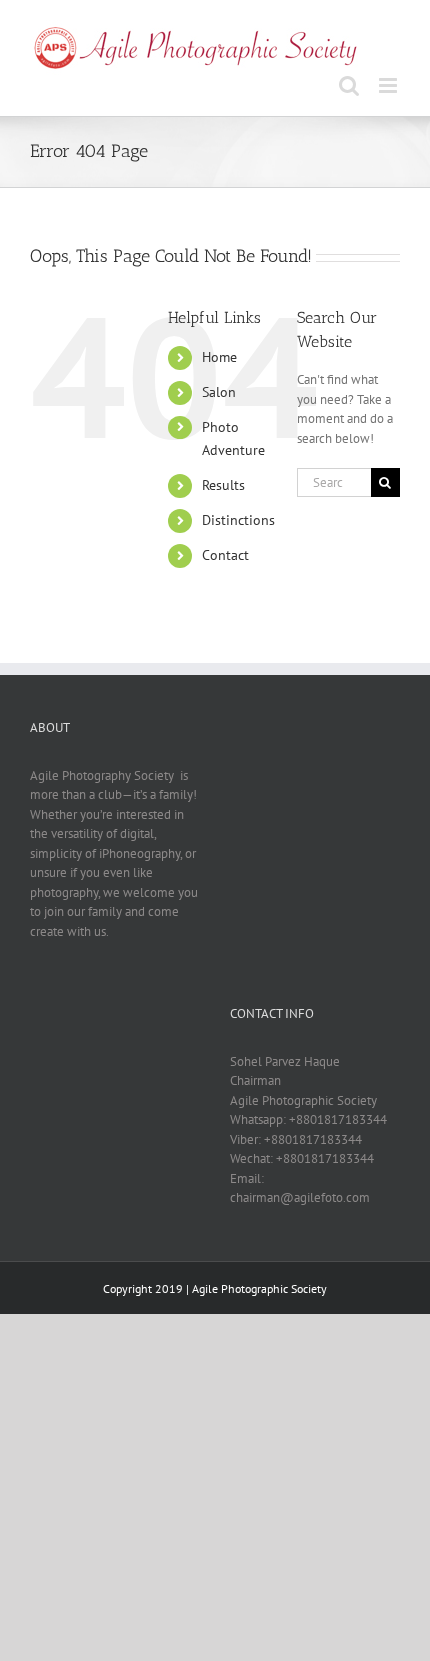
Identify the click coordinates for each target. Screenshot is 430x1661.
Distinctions (238, 520)
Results (223, 485)
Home (219, 357)
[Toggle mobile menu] (389, 85)
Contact (225, 555)
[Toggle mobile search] (349, 85)
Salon (219, 392)
